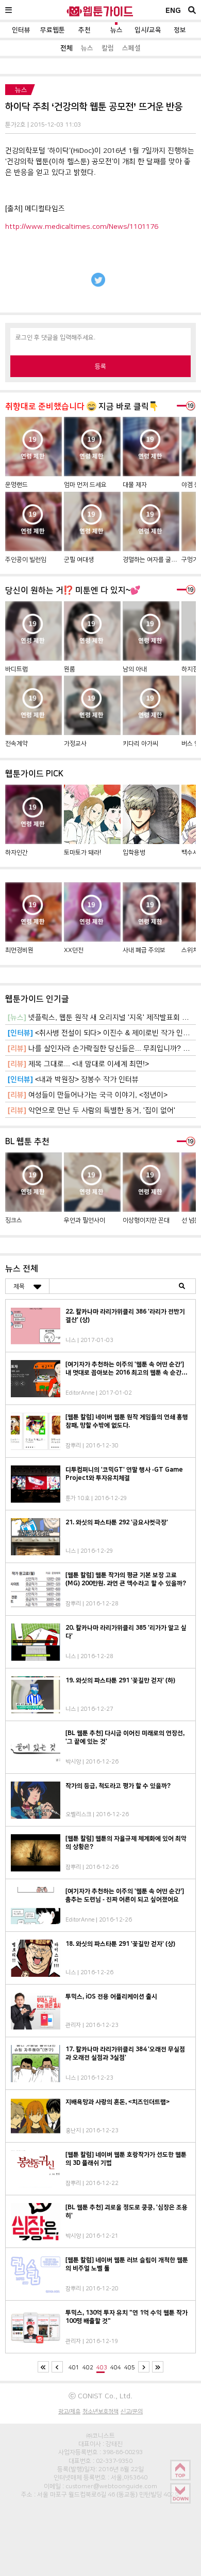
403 (102, 2367)
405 (130, 2367)
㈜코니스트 (100, 2436)
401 (74, 2367)
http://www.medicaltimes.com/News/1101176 (82, 226)
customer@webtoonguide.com (111, 2486)
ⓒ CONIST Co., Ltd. (100, 2396)
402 (88, 2367)
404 (116, 2367)
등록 (100, 366)
